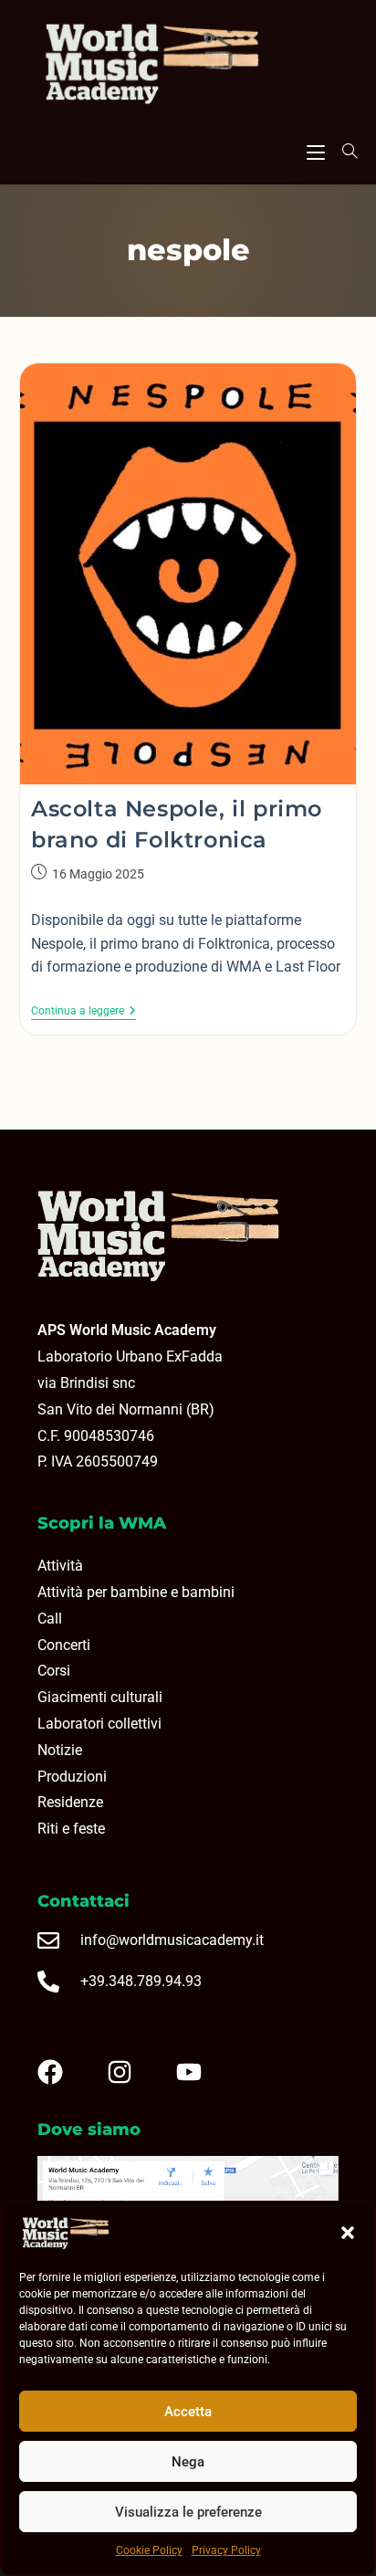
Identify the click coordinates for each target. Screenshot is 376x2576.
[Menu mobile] (316, 150)
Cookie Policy (149, 2550)
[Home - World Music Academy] (188, 66)
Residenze (70, 1802)
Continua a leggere (84, 1011)
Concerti (64, 1645)
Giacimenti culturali (100, 1697)
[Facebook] (65, 2072)
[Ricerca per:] (343, 151)
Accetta (188, 2412)
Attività (60, 1566)
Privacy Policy (226, 2550)
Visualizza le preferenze (188, 2512)
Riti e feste (71, 1829)
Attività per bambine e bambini (136, 1592)
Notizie (60, 1750)
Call (50, 1619)
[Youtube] (204, 2072)
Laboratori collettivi (99, 1724)
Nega (188, 2462)
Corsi (54, 1671)
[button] (348, 2233)
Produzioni (72, 1777)
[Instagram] (134, 2072)
